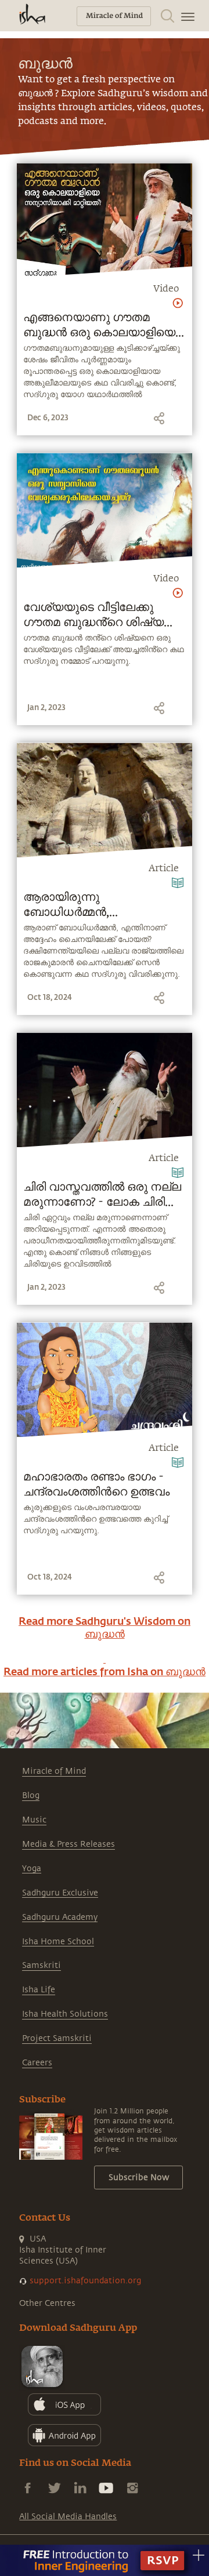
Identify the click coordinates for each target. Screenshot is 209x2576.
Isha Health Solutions (65, 2014)
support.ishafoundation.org (85, 2281)
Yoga (32, 1869)
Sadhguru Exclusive (60, 1893)
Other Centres (47, 2303)
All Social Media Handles (68, 2517)
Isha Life (39, 1990)
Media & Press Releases (69, 1844)
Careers (37, 2063)
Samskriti (42, 1965)
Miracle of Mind (54, 1771)
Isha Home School (58, 1942)
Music (34, 1820)
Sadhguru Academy (60, 1917)
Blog (31, 1795)
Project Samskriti (57, 2038)
